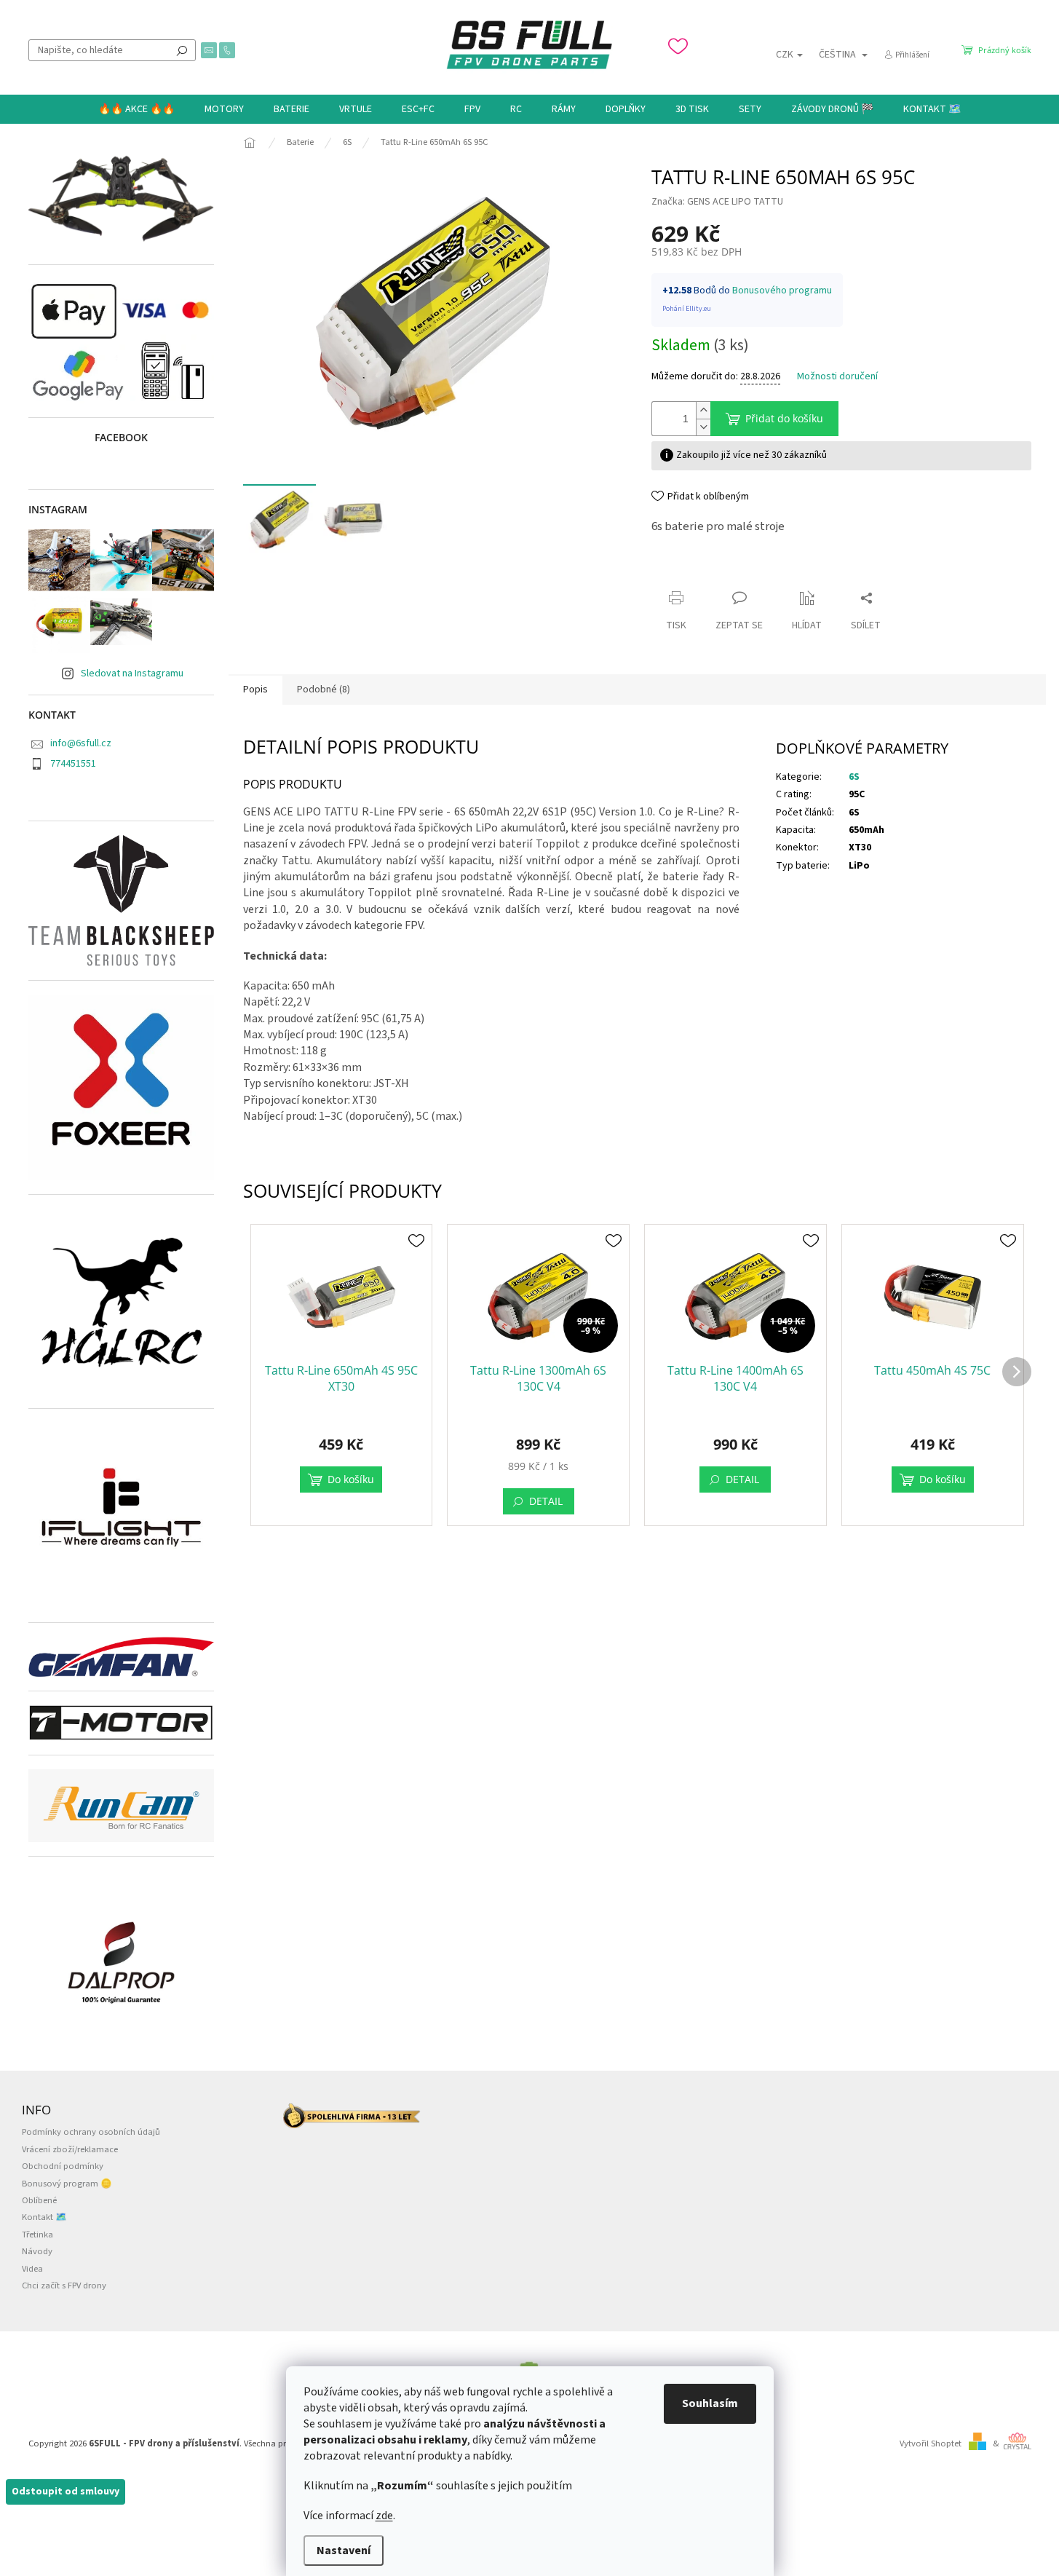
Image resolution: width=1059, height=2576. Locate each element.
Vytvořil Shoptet (931, 2443)
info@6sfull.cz (81, 743)
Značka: (717, 202)
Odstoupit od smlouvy (66, 2492)
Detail (546, 1501)
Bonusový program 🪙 (67, 2184)
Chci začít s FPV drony (64, 2285)
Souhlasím (710, 2403)
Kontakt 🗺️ (44, 2217)
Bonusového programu (782, 291)
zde (384, 2516)
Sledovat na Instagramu (132, 673)
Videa (32, 2269)
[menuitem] (136, 109)
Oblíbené (39, 2200)
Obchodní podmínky (63, 2166)
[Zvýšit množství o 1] (703, 410)
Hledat (182, 50)
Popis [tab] (255, 690)
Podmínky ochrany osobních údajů (91, 2132)
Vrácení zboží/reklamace (70, 2149)
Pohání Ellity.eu (687, 309)
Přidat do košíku (784, 418)
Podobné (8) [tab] (324, 690)
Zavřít (677, 570)
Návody (37, 2251)
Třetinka (37, 2235)
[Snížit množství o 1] (703, 427)
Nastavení (344, 2551)
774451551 (73, 764)
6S (854, 777)
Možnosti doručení (837, 377)
